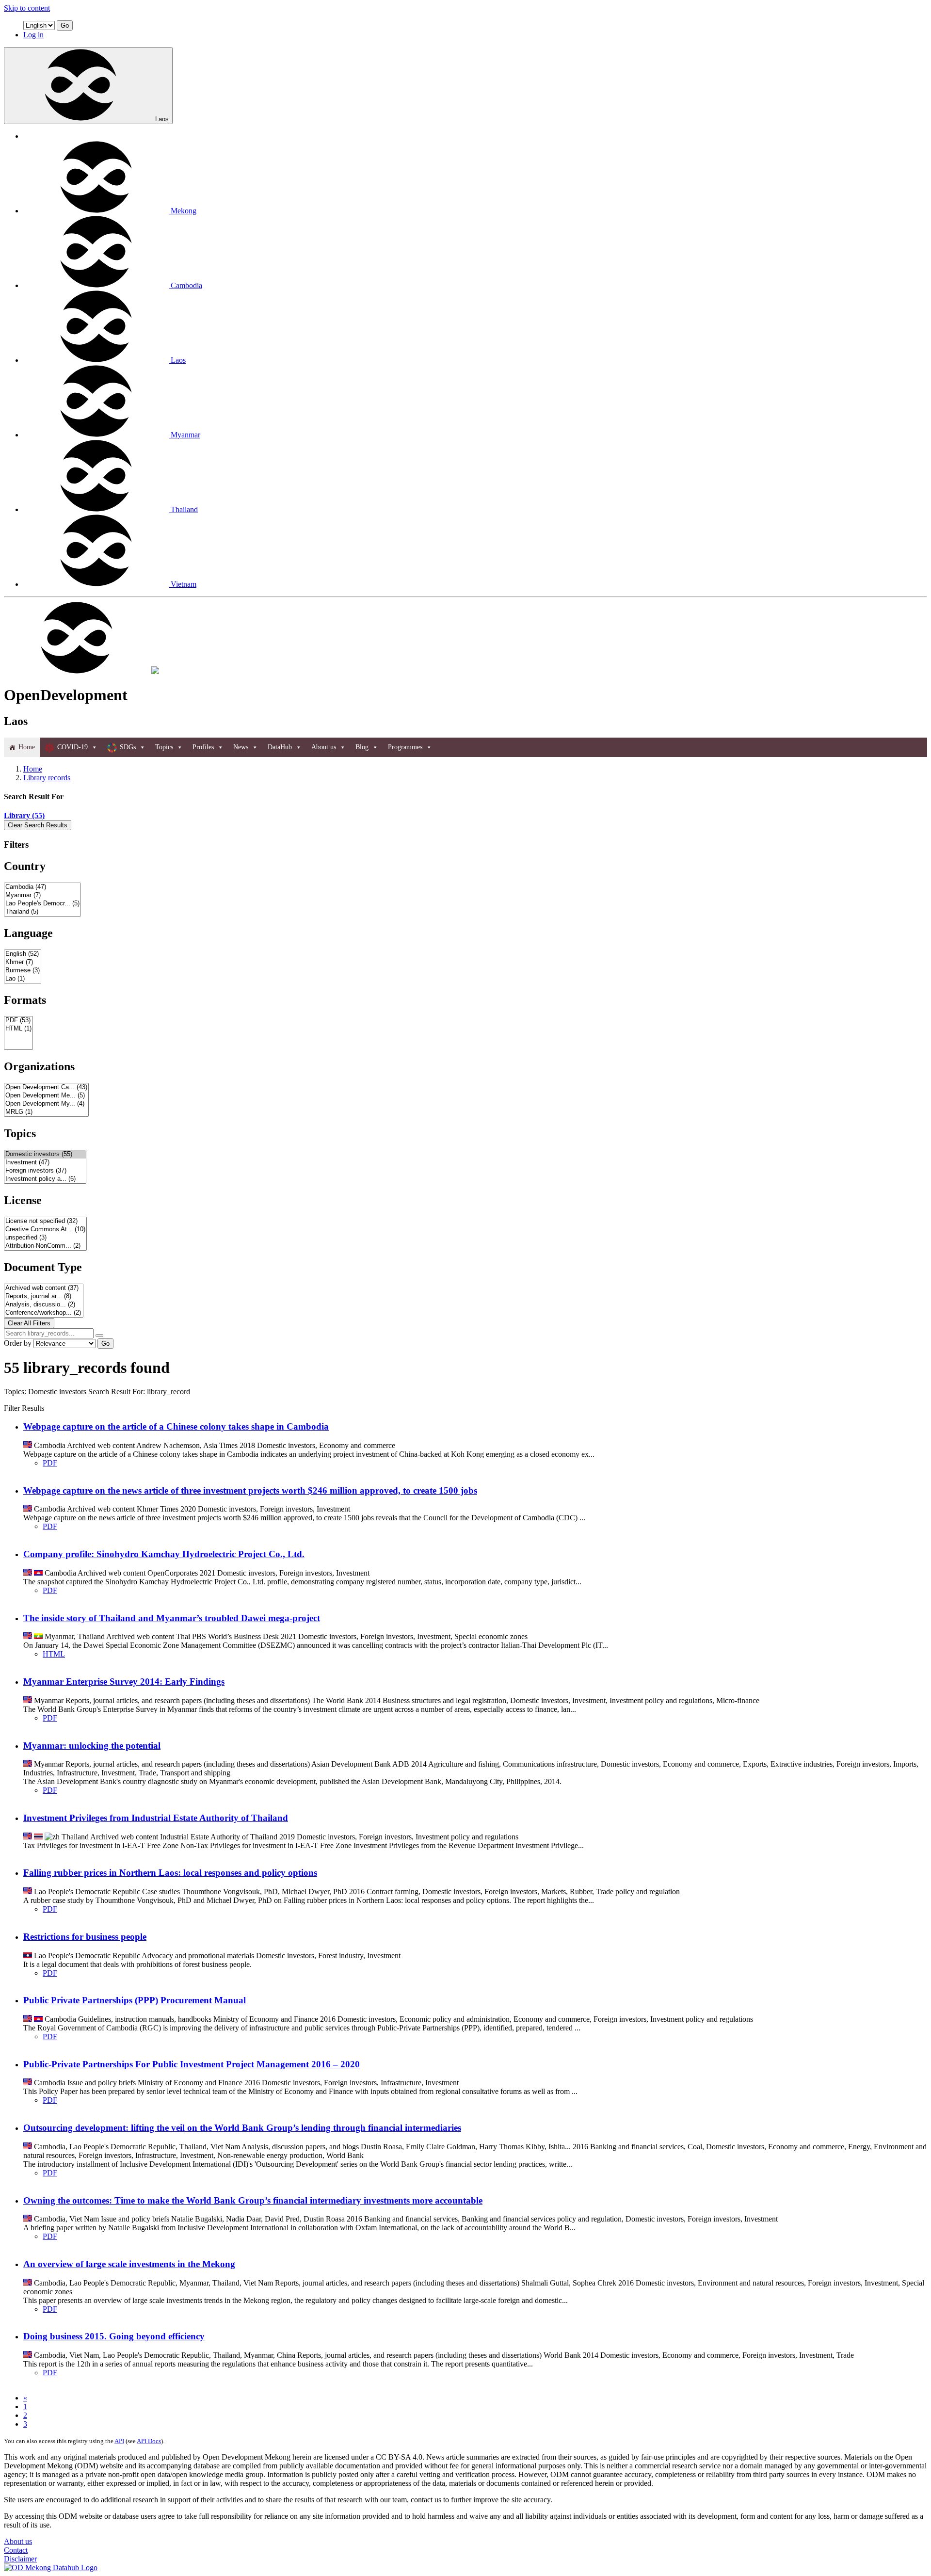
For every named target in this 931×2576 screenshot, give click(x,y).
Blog (362, 747)
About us (324, 747)
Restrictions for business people (85, 1937)
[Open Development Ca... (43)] (46, 1087)
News (241, 747)
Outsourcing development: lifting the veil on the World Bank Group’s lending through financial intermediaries (242, 2128)
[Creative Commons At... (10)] (45, 1230)
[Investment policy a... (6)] (45, 1179)
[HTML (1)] (18, 1029)
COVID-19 (72, 747)
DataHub (280, 747)
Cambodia (186, 285)
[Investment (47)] (45, 1163)
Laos (162, 119)
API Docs (149, 2441)
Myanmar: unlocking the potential (92, 1746)
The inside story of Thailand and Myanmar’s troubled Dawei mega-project (172, 1618)
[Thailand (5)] (42, 912)
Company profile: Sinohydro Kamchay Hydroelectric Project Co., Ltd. (164, 1554)
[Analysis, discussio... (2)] (44, 1305)
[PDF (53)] (18, 1021)
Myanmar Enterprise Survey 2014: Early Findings (124, 1682)
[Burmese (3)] (23, 971)
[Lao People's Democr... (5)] (42, 904)
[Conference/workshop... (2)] (44, 1313)
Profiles (203, 747)
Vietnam (184, 584)
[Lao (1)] (23, 979)
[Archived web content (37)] (44, 1288)
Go (65, 25)
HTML (54, 1654)
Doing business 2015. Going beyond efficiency (114, 2336)
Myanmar (185, 435)
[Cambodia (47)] (42, 887)
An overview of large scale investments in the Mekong (129, 2264)
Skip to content (27, 8)
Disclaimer (20, 2559)
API (119, 2441)
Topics (164, 747)
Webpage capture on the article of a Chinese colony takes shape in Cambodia (176, 1426)
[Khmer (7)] (23, 962)
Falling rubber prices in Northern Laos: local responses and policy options (170, 1873)
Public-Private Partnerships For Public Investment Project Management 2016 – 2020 (192, 2064)
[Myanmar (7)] (42, 895)
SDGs (128, 747)
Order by (18, 1343)
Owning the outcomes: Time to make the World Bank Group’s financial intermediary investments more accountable (253, 2200)
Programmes (405, 747)
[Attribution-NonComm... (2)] (45, 1246)
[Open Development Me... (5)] (46, 1096)
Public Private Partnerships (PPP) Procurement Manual (135, 2000)
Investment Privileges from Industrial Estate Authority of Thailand (156, 1818)
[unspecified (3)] (45, 1238)
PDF (50, 1463)
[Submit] (99, 1336)
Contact (16, 2550)
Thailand (184, 509)
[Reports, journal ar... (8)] (44, 1296)
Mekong (184, 211)
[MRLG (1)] (46, 1112)
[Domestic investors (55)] (45, 1154)
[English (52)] (23, 954)
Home (27, 747)
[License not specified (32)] (45, 1221)
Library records (47, 778)
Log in (33, 35)
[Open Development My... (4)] (46, 1104)
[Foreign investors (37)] (45, 1171)
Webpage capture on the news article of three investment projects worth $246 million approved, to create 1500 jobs (250, 1490)
